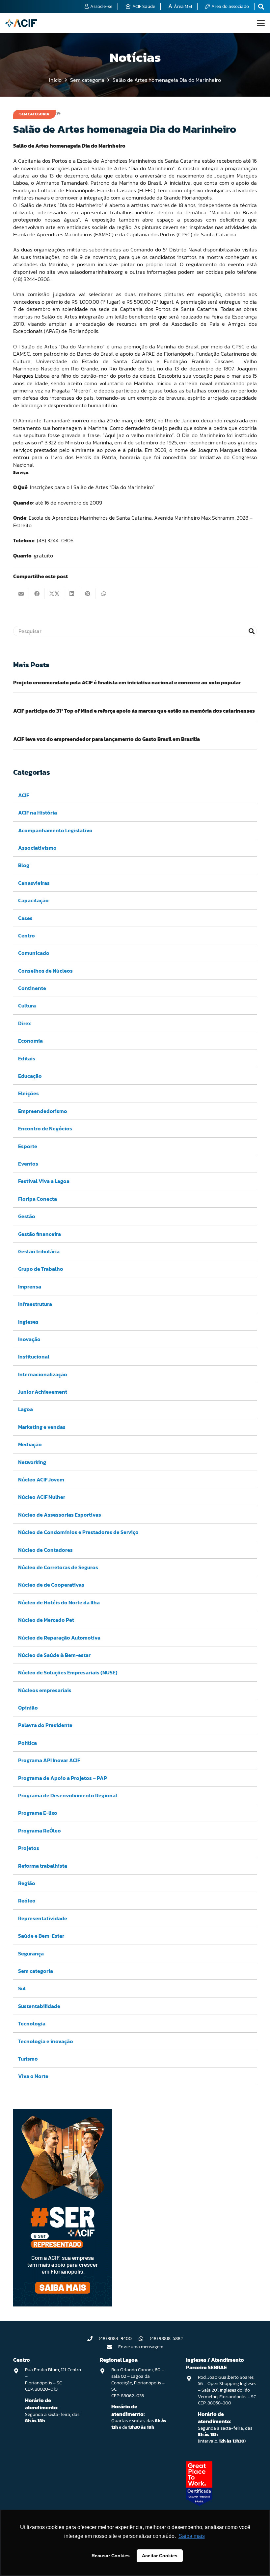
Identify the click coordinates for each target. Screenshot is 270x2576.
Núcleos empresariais (45, 1690)
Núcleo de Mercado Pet (46, 1620)
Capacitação (33, 900)
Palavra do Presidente (45, 1725)
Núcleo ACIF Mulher (42, 1497)
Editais (27, 1058)
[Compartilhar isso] (37, 594)
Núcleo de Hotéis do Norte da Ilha (59, 1602)
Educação (30, 1076)
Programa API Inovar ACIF (49, 1760)
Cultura (27, 1005)
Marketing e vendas (42, 1427)
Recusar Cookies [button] (111, 2556)
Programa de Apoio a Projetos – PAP (63, 1778)
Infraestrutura (35, 1304)
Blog (24, 865)
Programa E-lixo (38, 1813)
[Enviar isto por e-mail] (21, 594)
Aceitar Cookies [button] (160, 2556)
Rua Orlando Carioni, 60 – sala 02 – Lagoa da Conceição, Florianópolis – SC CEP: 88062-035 (138, 2383)
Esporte (28, 1146)
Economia (30, 1041)
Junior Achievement (43, 1392)
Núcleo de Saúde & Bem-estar (54, 1655)
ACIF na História (38, 813)
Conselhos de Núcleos (45, 971)
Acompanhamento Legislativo (55, 830)
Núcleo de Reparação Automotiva (59, 1638)
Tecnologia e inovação (46, 2041)
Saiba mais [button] (192, 2536)
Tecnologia (32, 2023)
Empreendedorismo (43, 1111)
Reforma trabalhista (43, 1866)
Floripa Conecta (38, 1199)
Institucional (34, 1357)
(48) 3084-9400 (115, 2339)
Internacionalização (43, 1374)
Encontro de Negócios (45, 1128)
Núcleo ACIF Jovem (41, 1479)
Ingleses (28, 1322)
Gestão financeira (40, 1234)
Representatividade (43, 1918)
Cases (25, 918)
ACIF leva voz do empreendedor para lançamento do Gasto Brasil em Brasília (107, 739)
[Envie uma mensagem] (113, 2347)
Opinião (28, 1708)
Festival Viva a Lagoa (44, 1181)
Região (27, 1883)
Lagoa (26, 1409)
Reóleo (27, 1901)
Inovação (29, 1339)
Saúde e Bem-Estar (41, 1936)
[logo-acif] (21, 23)
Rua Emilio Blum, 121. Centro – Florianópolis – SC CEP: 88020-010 (53, 2379)
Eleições (28, 1093)
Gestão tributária (39, 1251)
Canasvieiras (34, 883)
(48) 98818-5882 (166, 2339)
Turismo (28, 2059)
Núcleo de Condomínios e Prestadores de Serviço (78, 1532)
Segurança (31, 1953)
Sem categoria (36, 1971)
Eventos (28, 1164)
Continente (32, 988)
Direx (25, 1023)
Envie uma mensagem (141, 2347)
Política (27, 1743)
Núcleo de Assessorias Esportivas (60, 1515)
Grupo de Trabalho (41, 1269)
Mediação (30, 1444)
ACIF (24, 795)
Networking (32, 1462)
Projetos (29, 1848)
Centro (27, 935)
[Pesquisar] (252, 631)
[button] (261, 23)
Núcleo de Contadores (45, 1550)
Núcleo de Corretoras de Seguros (58, 1567)
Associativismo (37, 848)
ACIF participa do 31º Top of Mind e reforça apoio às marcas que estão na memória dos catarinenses (134, 711)
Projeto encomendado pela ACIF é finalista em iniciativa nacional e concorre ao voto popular (127, 682)
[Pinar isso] (88, 594)
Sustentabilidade (39, 2006)
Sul (22, 1988)
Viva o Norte (33, 2076)
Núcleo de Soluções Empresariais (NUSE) (68, 1672)
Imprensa (30, 1287)
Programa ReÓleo (40, 1831)
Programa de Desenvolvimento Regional (68, 1795)
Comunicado (34, 953)
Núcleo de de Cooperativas (51, 1585)
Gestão (27, 1216)
